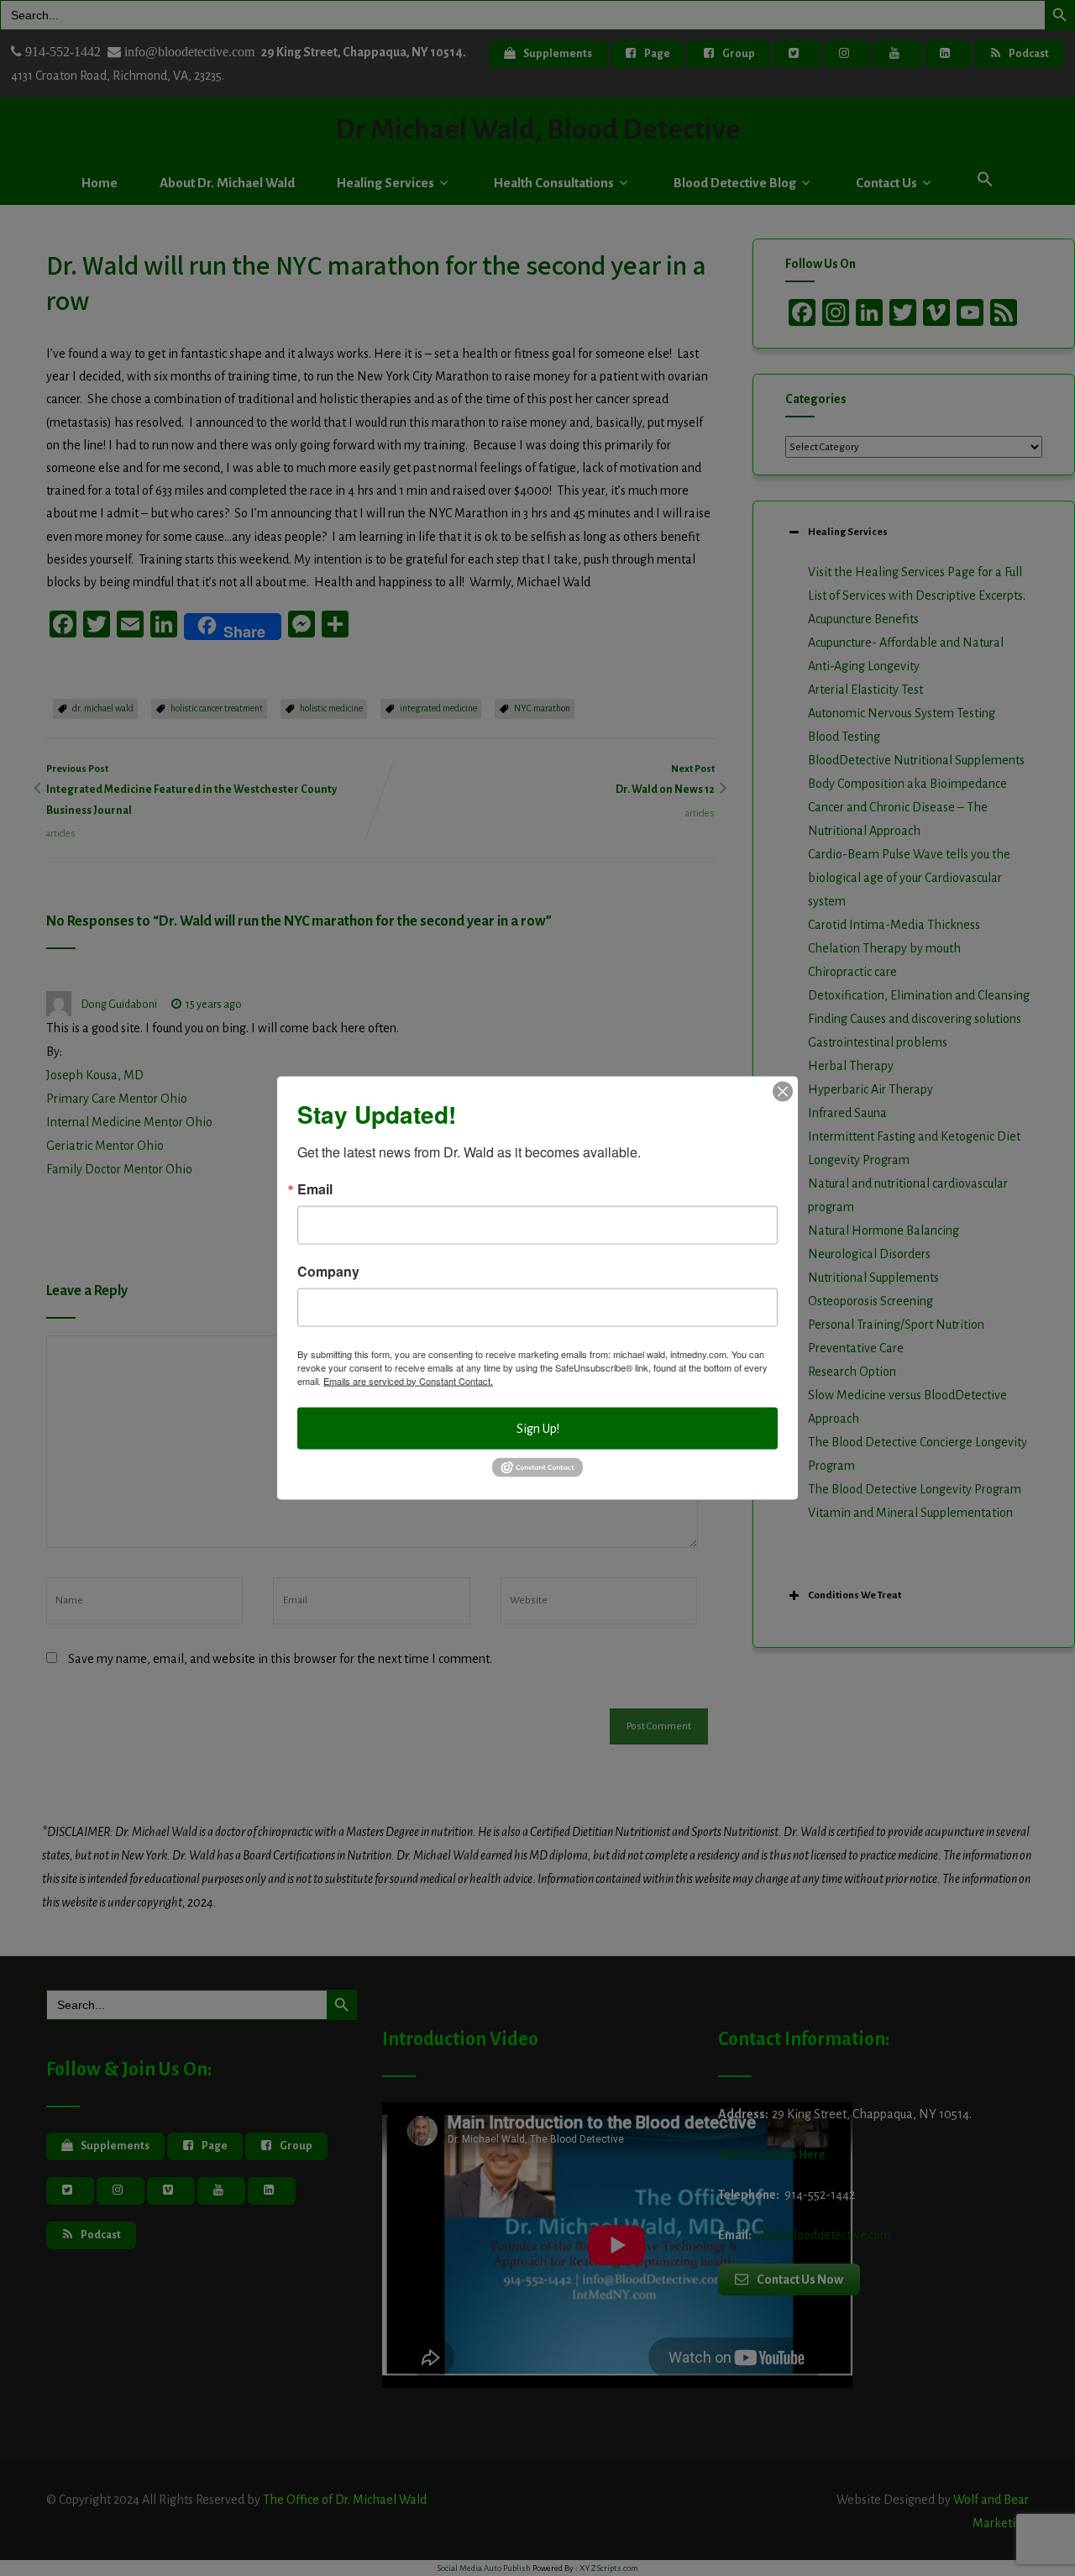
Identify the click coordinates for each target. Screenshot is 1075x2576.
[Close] (783, 1091)
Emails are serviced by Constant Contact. (408, 1380)
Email (315, 1188)
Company (328, 1271)
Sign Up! (538, 1428)
